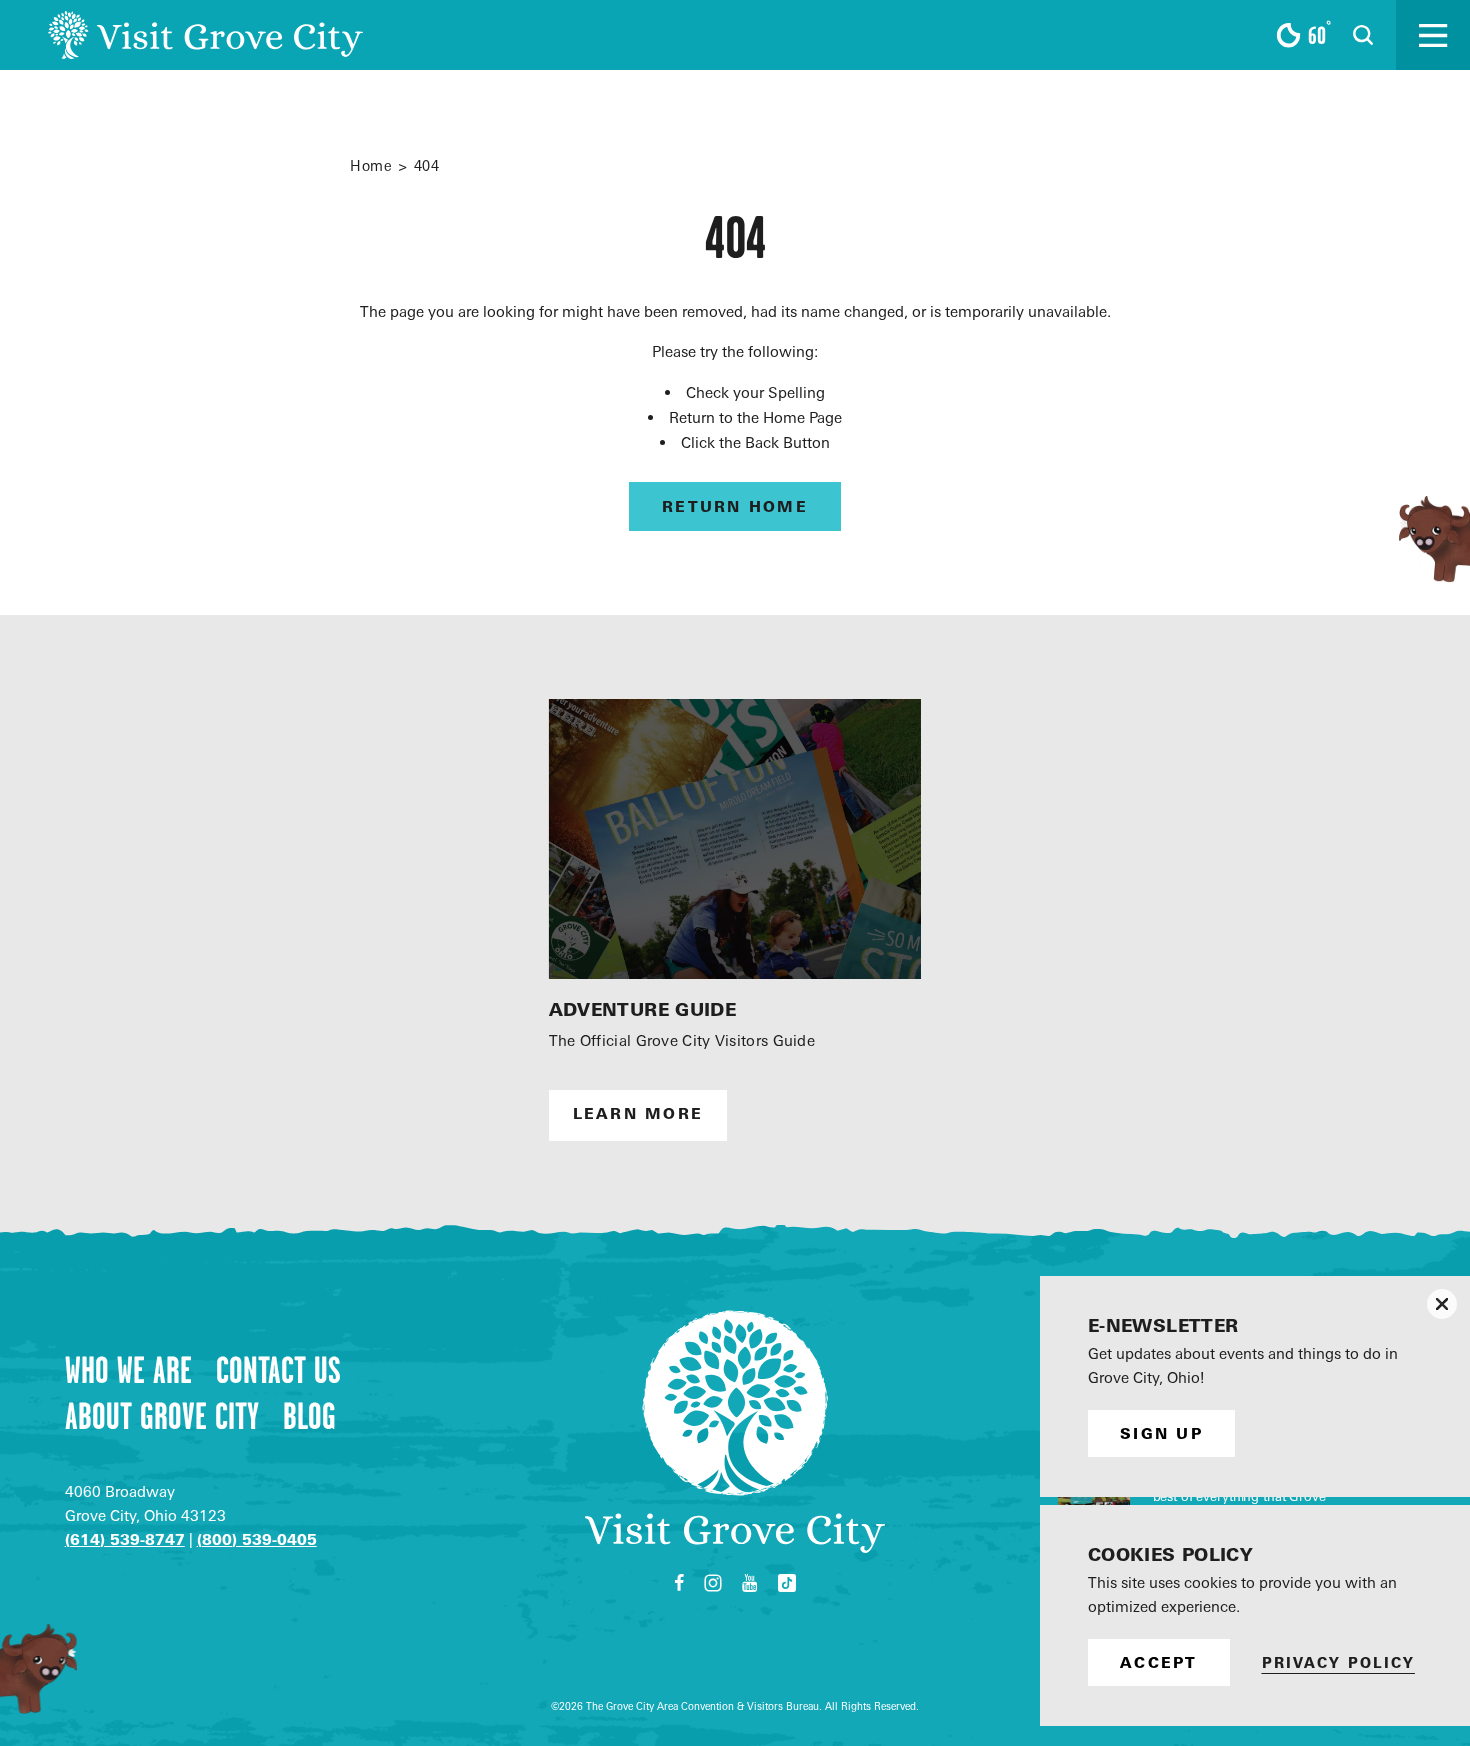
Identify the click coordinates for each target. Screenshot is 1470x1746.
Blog (309, 1416)
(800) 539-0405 (257, 1539)
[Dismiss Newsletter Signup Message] (1442, 1304)
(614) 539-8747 (125, 1539)
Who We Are (128, 1370)
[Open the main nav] (1433, 35)
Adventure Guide (642, 1009)
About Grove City (162, 1416)
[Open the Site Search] (1363, 35)
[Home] (205, 35)
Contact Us (278, 1370)
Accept (1159, 1662)
